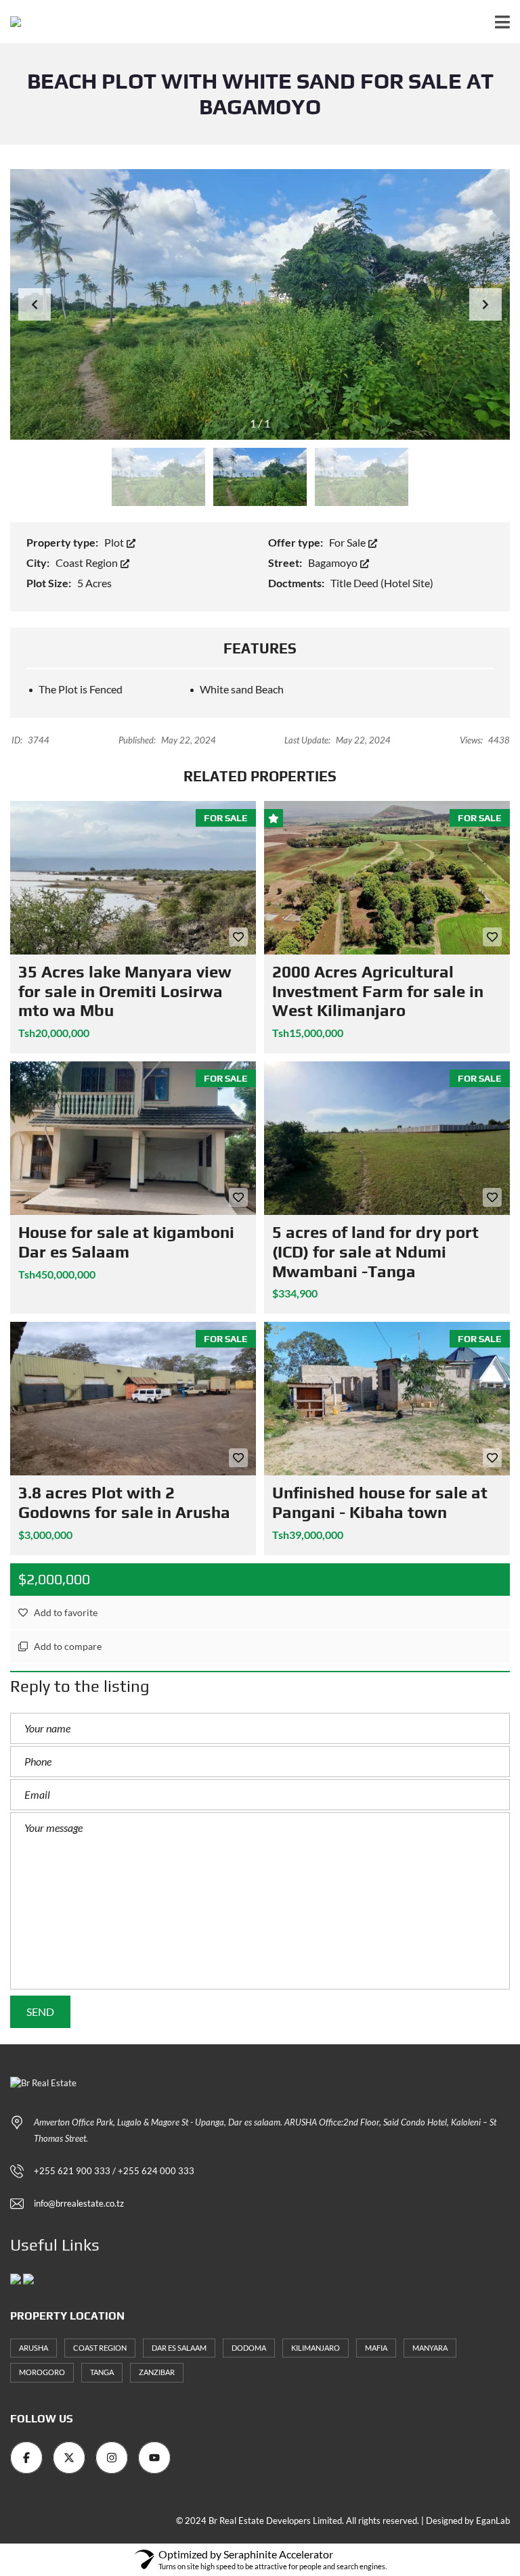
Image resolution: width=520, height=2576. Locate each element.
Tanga (102, 2372)
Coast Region (88, 562)
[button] (485, 304)
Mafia (376, 2348)
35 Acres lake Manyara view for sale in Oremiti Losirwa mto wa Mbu (125, 991)
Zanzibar (157, 2372)
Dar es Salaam (179, 2348)
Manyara (430, 2348)
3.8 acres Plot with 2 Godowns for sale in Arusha (124, 1502)
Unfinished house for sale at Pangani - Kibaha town (380, 1502)
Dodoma (249, 2348)
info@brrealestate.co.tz (79, 2203)
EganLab (493, 2521)
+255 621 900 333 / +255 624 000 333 (114, 2171)
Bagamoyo (334, 562)
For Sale (348, 542)
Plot (115, 542)
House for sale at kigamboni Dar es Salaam (126, 1242)
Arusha (34, 2348)
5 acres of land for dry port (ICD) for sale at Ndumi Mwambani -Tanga (375, 1252)
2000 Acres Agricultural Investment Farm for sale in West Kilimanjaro (378, 991)
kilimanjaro (316, 2348)
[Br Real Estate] (10, 22)
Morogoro (42, 2372)
